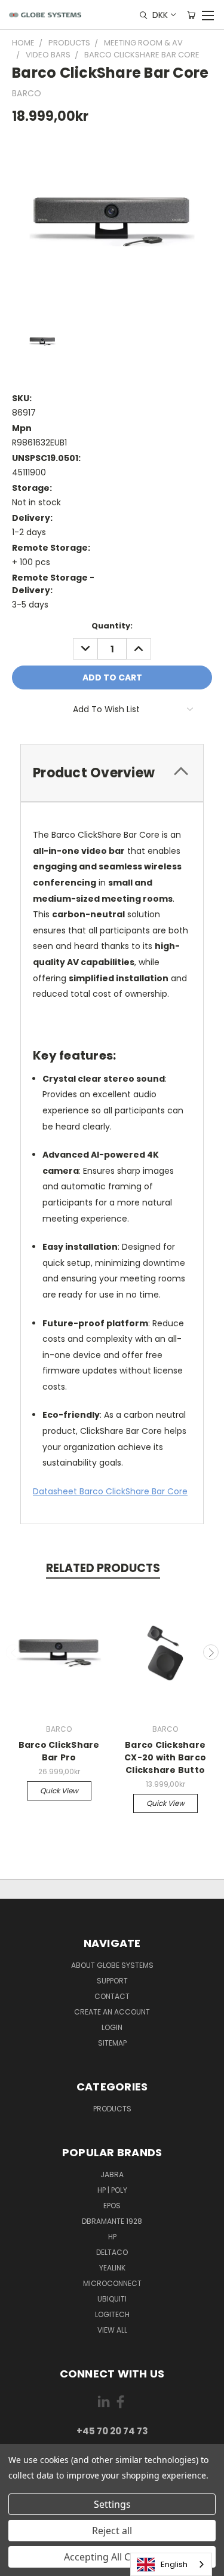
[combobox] (171, 2564)
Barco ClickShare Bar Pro (59, 1751)
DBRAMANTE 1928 (112, 2221)
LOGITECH (112, 2314)
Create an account (112, 2012)
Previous (14, 1652)
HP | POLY (112, 2190)
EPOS (112, 2206)
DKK (160, 15)
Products (112, 2109)
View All (112, 2330)
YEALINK (112, 2268)
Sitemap (112, 2043)
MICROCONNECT (112, 2283)
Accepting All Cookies (112, 2557)
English (174, 2564)
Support (112, 1981)
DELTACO (112, 2252)
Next (211, 1652)
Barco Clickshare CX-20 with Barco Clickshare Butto (165, 1757)
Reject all (112, 2531)
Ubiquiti (112, 2299)
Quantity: (112, 626)
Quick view (59, 1791)
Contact (112, 1996)
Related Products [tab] (103, 1568)
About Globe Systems (112, 1965)
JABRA (112, 2174)
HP (112, 2237)
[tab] (112, 773)
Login (112, 2027)
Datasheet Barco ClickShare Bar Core (110, 1491)
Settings (112, 2504)
